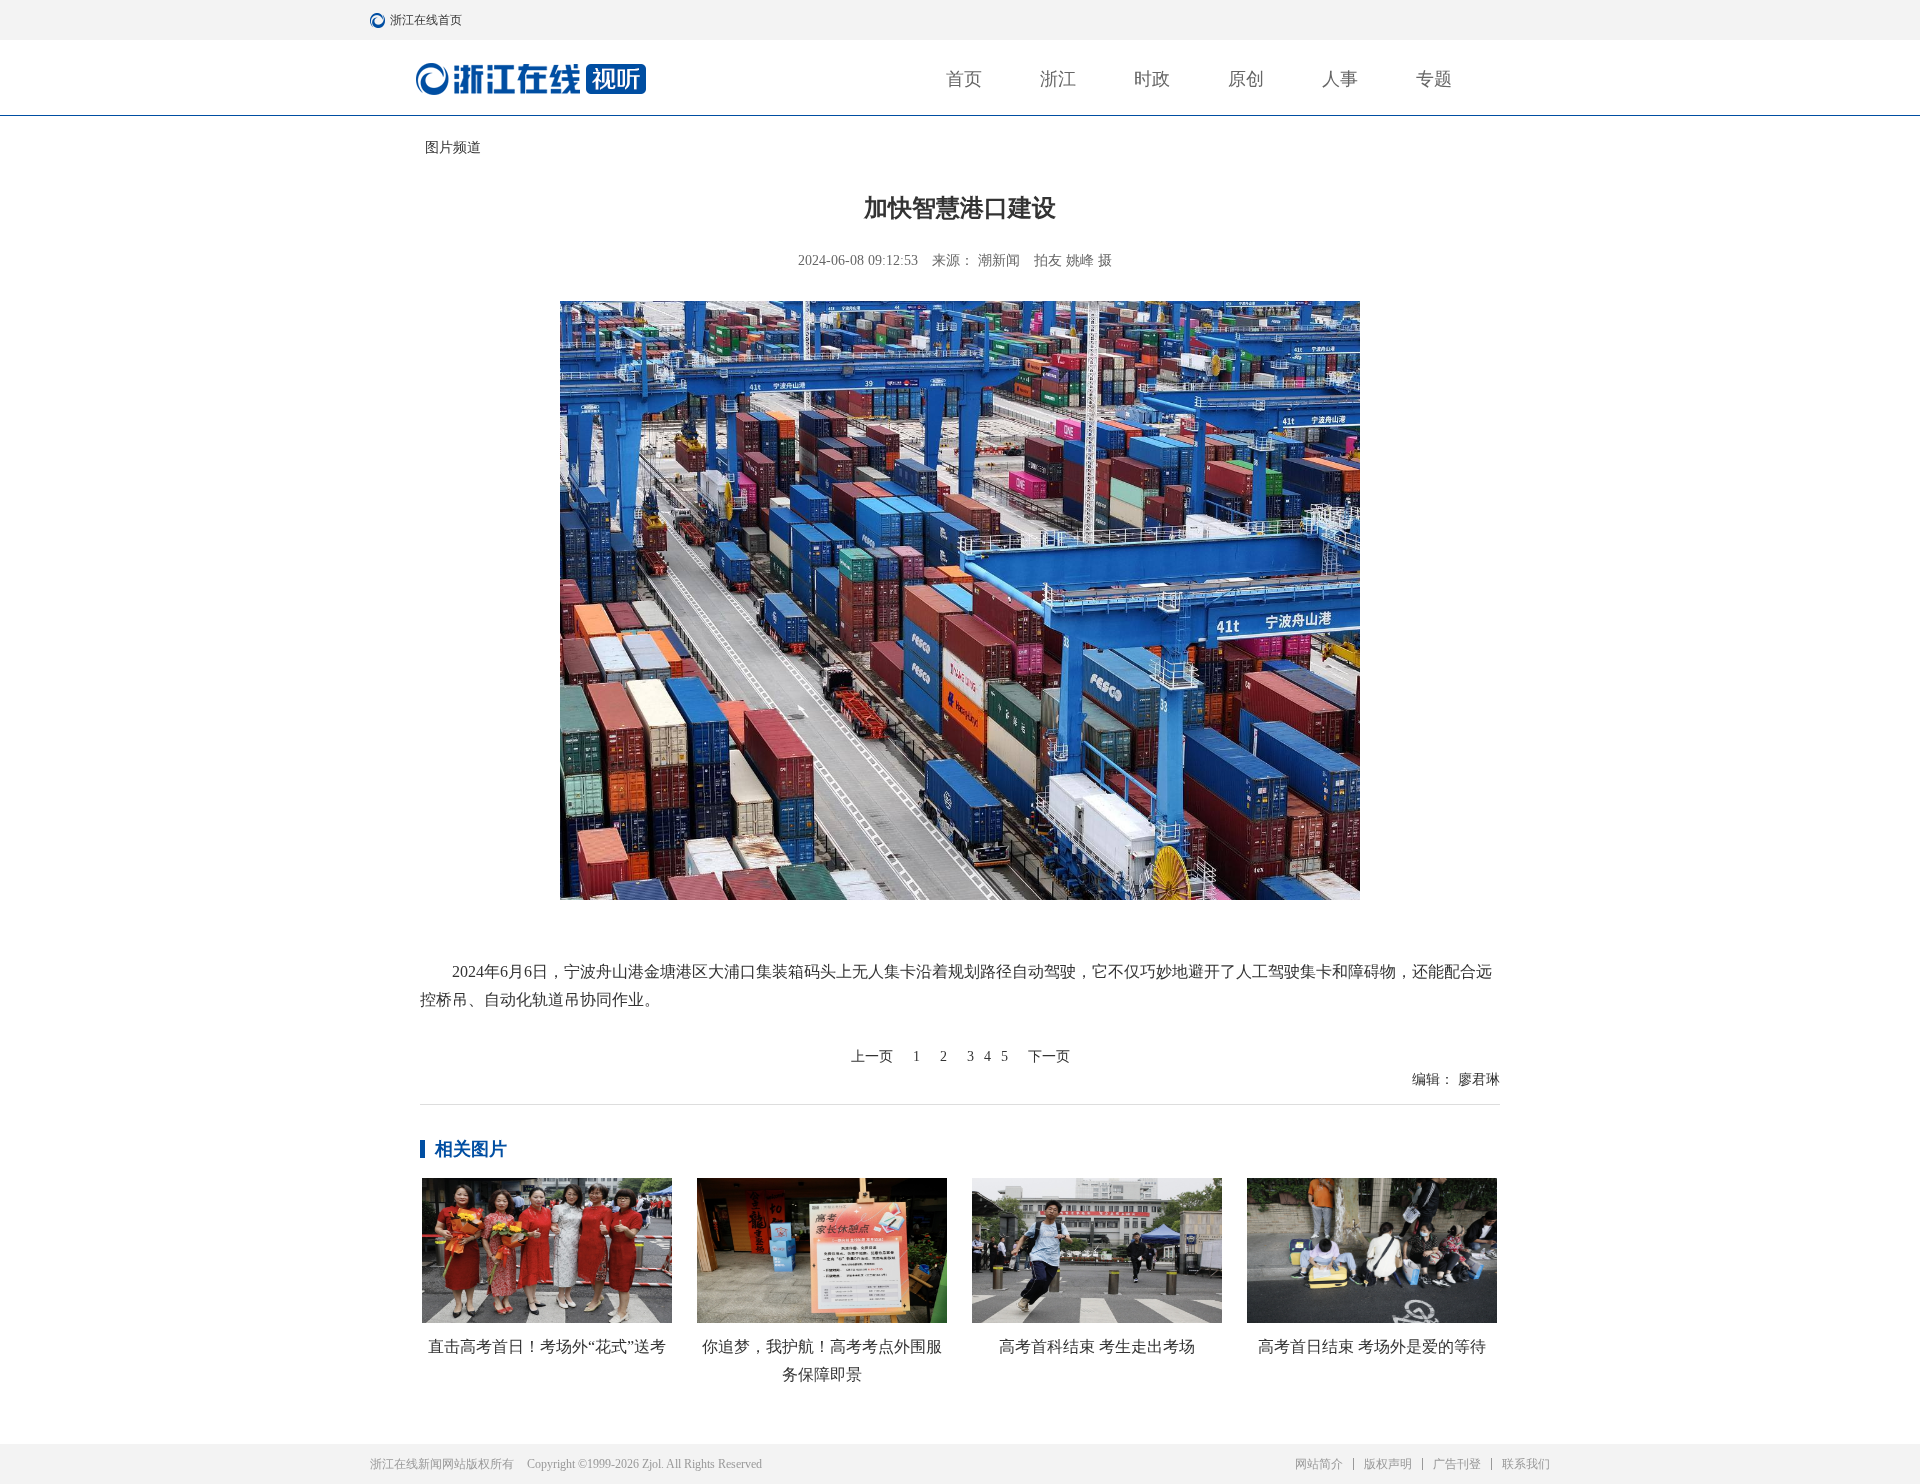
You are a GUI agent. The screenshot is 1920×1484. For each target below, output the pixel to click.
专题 (1434, 79)
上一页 (872, 1056)
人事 (1340, 79)
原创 (1246, 79)
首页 (964, 79)
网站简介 (1319, 1464)
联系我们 (1526, 1464)
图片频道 (453, 147)
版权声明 (1388, 1464)
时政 (1152, 79)
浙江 (1058, 79)
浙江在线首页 (380, 20)
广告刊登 (1457, 1464)
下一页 (1049, 1056)
